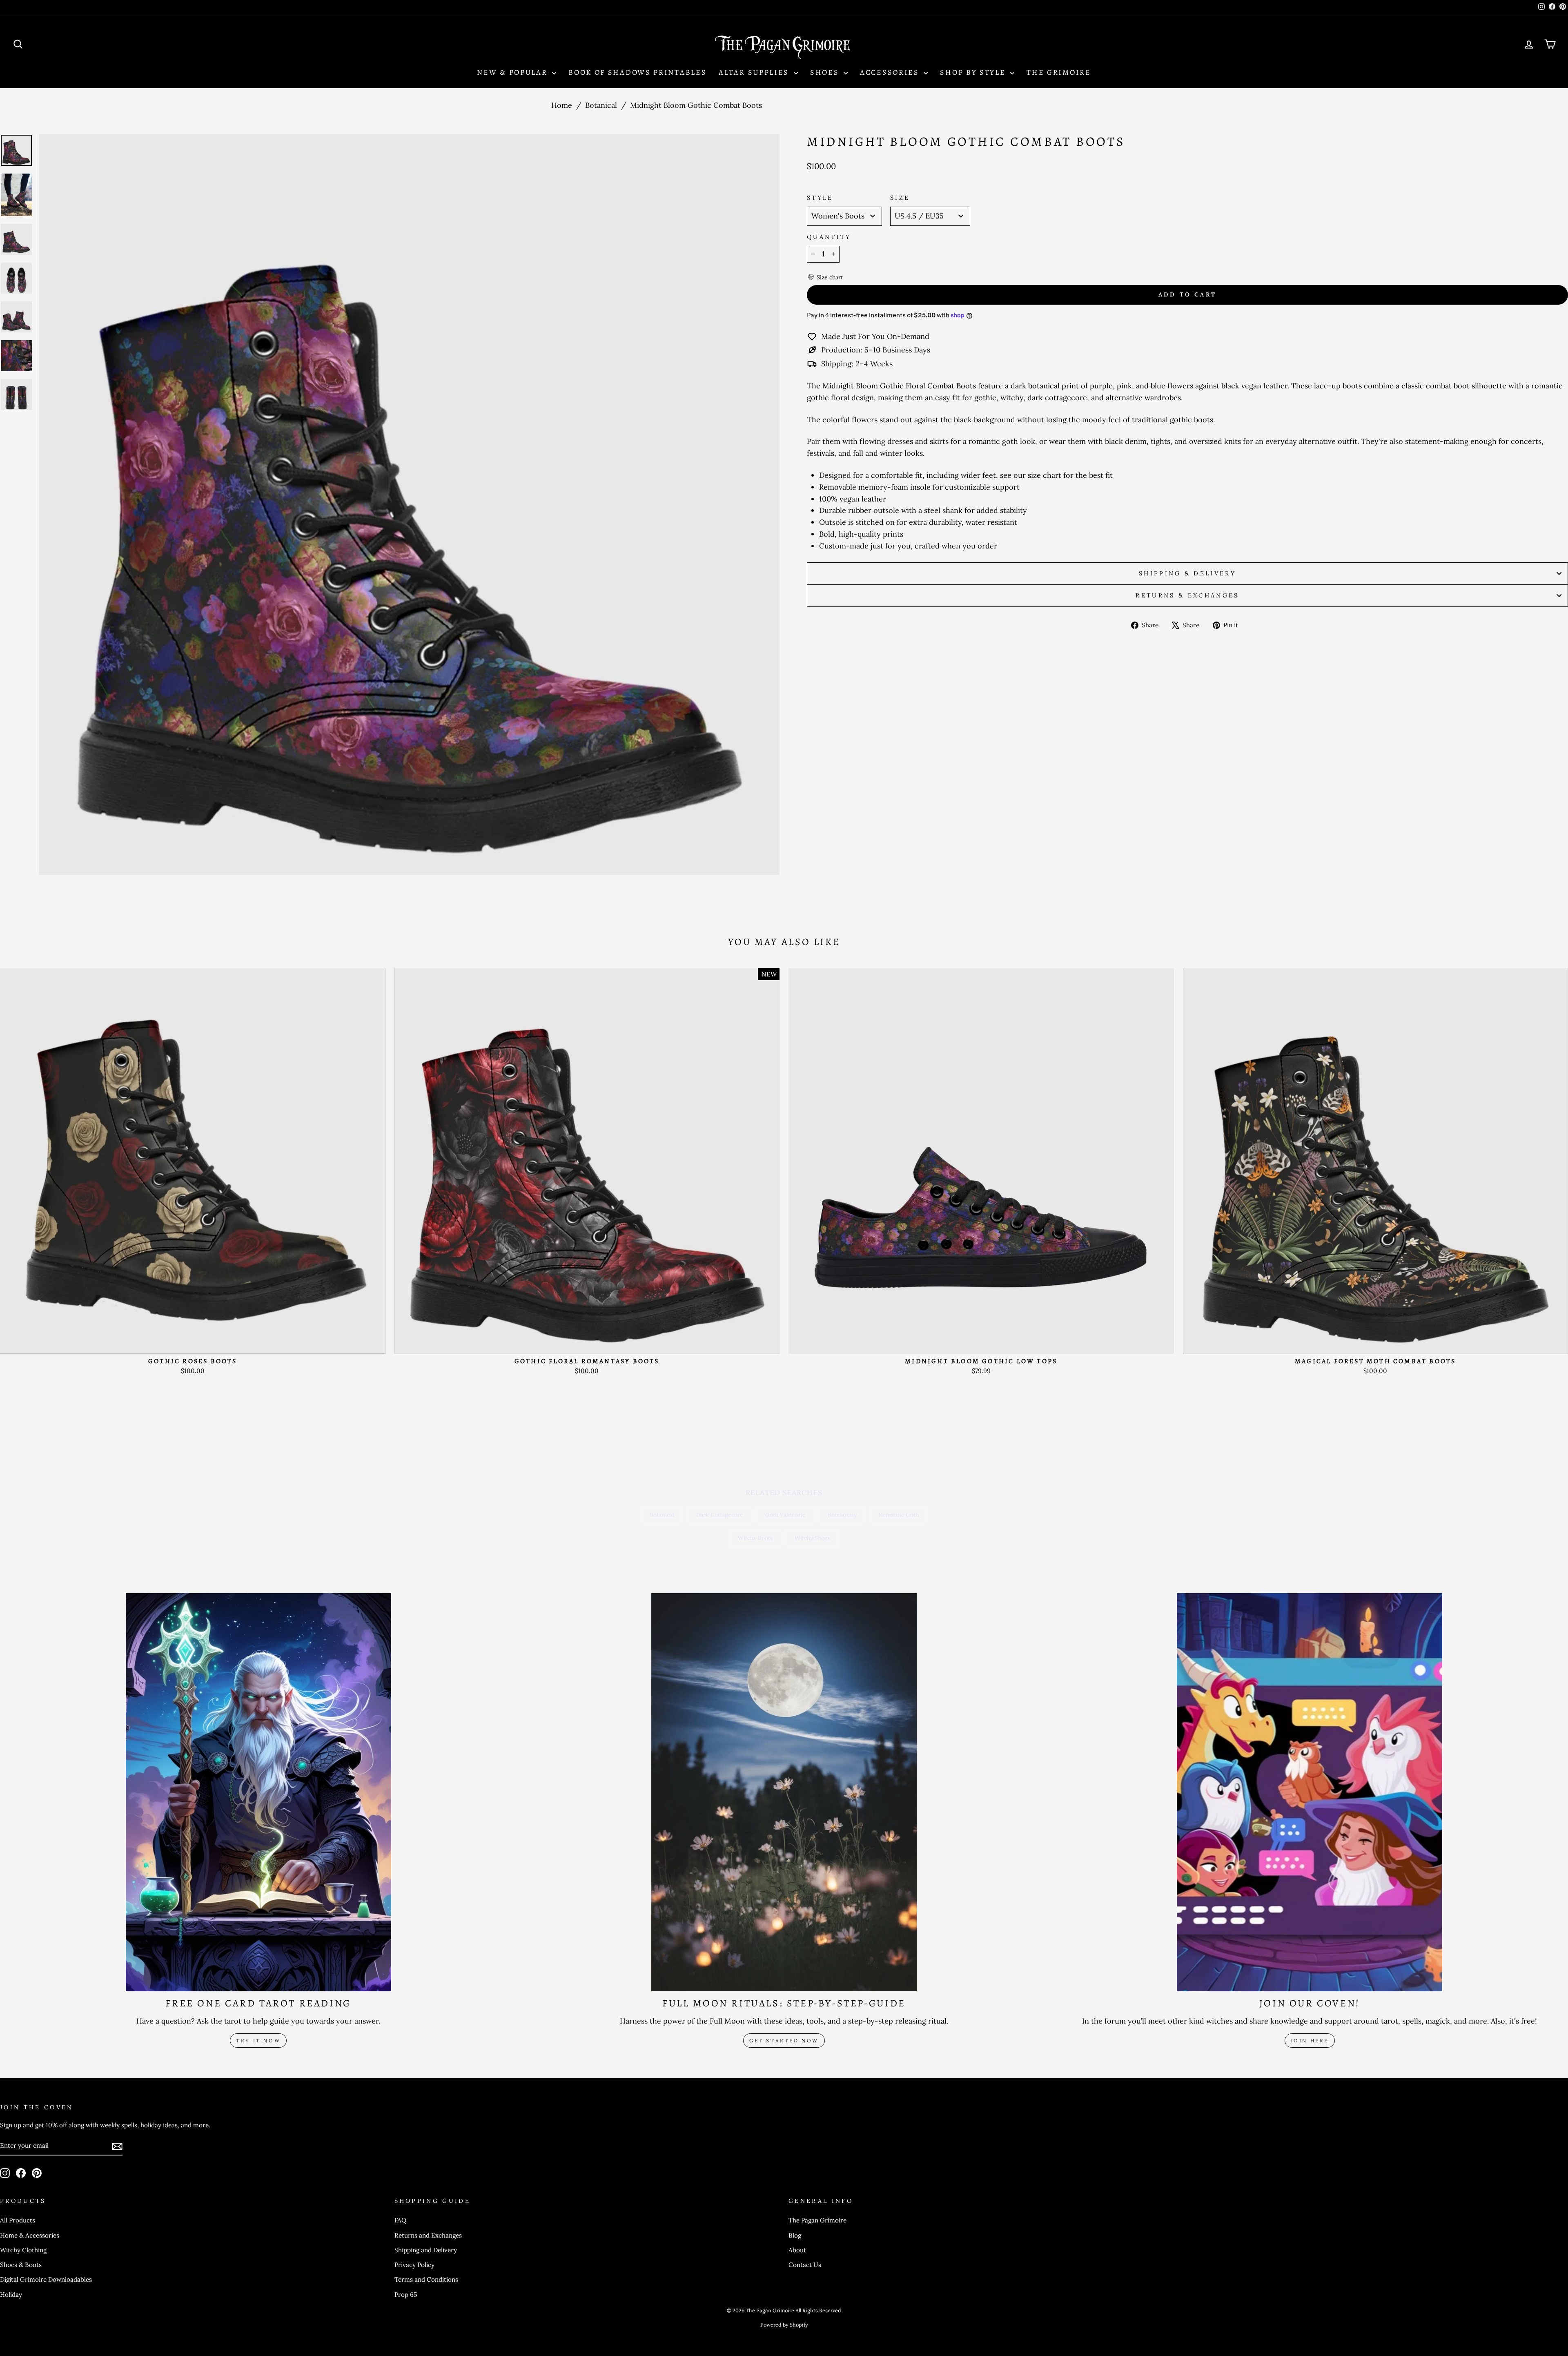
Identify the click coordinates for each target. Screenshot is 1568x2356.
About (797, 2250)
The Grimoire (1059, 72)
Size (900, 198)
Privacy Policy (414, 2265)
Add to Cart (193, 1343)
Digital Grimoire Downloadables (46, 2279)
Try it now (258, 2041)
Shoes (826, 72)
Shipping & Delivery (1187, 573)
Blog (795, 2235)
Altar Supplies (755, 72)
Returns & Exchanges (1187, 595)
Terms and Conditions (426, 2279)
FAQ (400, 2220)
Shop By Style (974, 72)
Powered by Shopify (784, 2325)
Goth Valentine (785, 1515)
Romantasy (842, 1515)
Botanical (601, 105)
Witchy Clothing (23, 2250)
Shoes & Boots (21, 2265)
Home (562, 105)
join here (1310, 2041)
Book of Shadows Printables (637, 72)
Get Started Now (784, 2041)
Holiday (11, 2295)
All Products (18, 2220)
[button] (825, 277)
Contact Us (805, 2265)
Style (820, 198)
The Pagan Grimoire (817, 2220)
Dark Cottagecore (720, 1515)
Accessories (891, 72)
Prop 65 (406, 2295)
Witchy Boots (755, 1538)
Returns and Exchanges (428, 2235)
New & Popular (513, 72)
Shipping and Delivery (426, 2250)
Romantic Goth (899, 1515)
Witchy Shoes (812, 1538)
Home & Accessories (30, 2235)
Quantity (829, 237)
